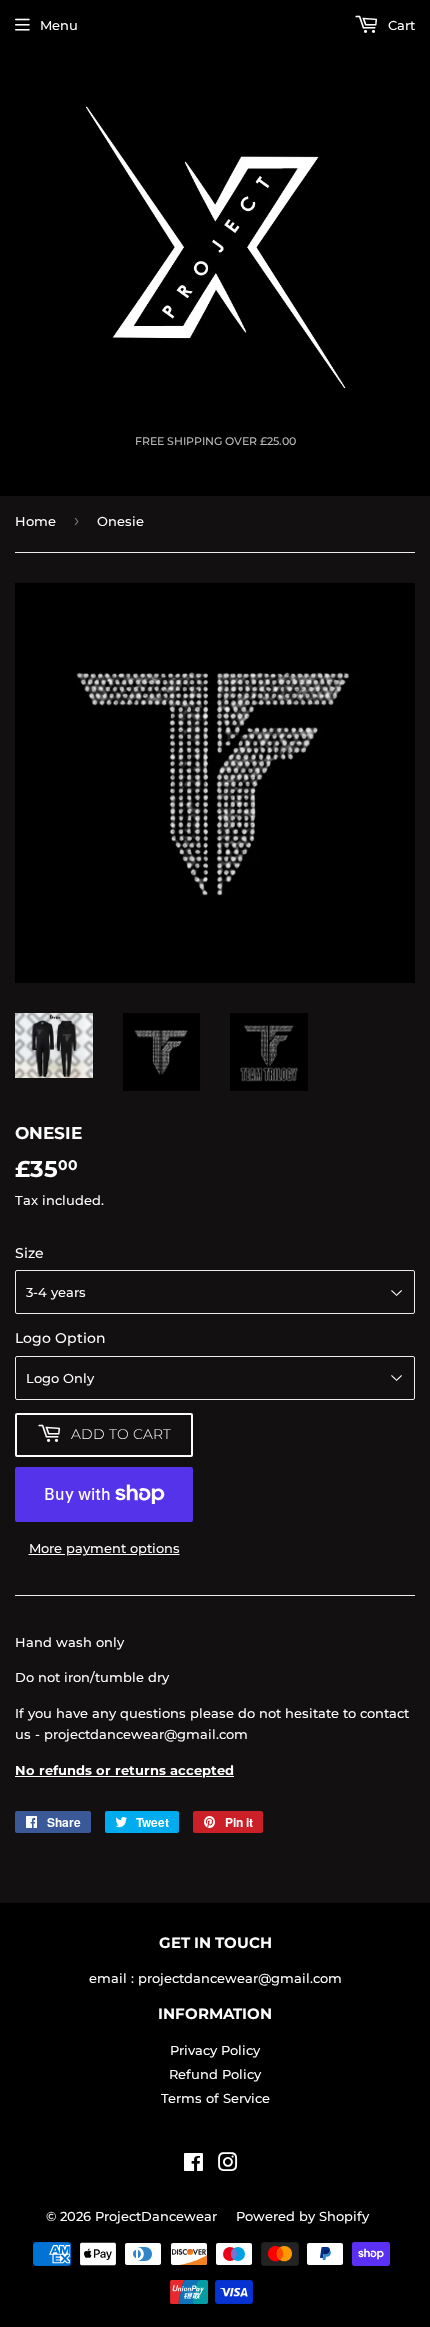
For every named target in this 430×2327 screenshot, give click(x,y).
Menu (59, 25)
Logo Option (60, 1338)
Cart (399, 25)
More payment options (104, 1548)
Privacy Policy (215, 2050)
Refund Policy (215, 2074)
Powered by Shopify (302, 2216)
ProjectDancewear (156, 2216)
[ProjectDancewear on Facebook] (193, 2165)
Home (35, 521)
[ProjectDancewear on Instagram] (228, 2165)
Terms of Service (215, 2098)
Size (29, 1253)
